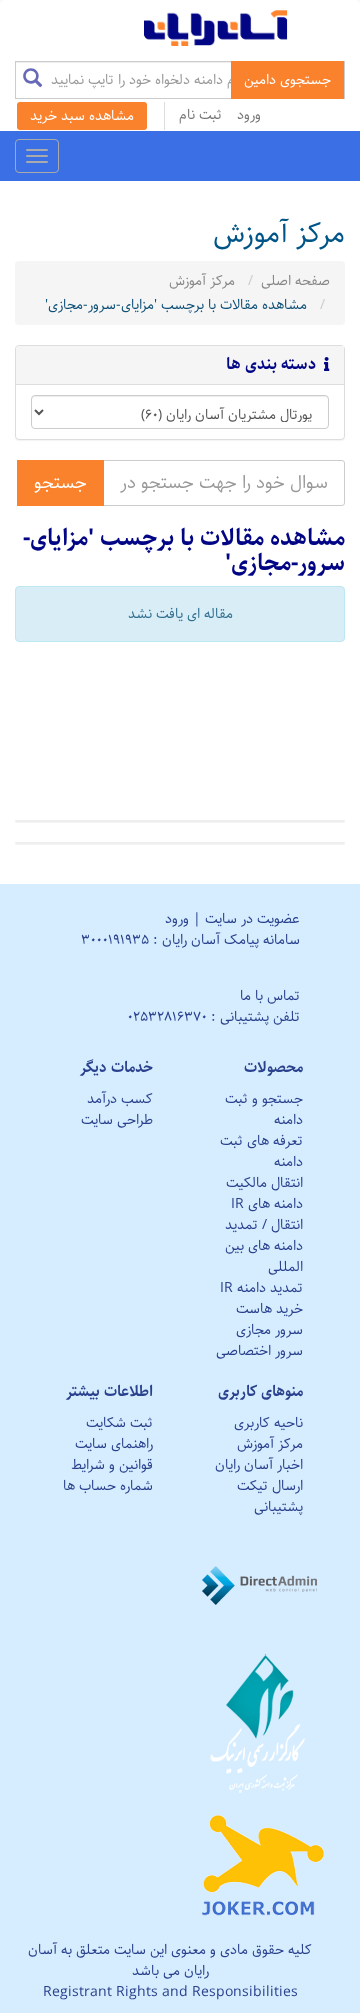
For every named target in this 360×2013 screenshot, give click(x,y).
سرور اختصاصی (259, 1351)
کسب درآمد (120, 1099)
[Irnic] (262, 1723)
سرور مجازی (269, 1330)
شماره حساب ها (108, 1486)
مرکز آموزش (202, 281)
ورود (249, 115)
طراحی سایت (117, 1120)
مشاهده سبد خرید (82, 116)
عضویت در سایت (252, 919)
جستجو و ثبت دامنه (264, 1109)
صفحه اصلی (295, 281)
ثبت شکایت (119, 1423)
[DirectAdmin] (262, 1585)
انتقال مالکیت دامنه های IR (264, 1193)
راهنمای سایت (114, 1444)
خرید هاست (269, 1309)
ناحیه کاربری (268, 1423)
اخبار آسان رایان (259, 1465)
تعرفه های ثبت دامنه (261, 1151)
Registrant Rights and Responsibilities (170, 1992)
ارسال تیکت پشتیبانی (270, 1496)
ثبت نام (200, 115)
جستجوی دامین (287, 80)
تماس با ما (270, 996)
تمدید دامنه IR (261, 1288)
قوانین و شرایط (112, 1465)
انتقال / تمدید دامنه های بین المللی (264, 1246)
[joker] (262, 1861)
